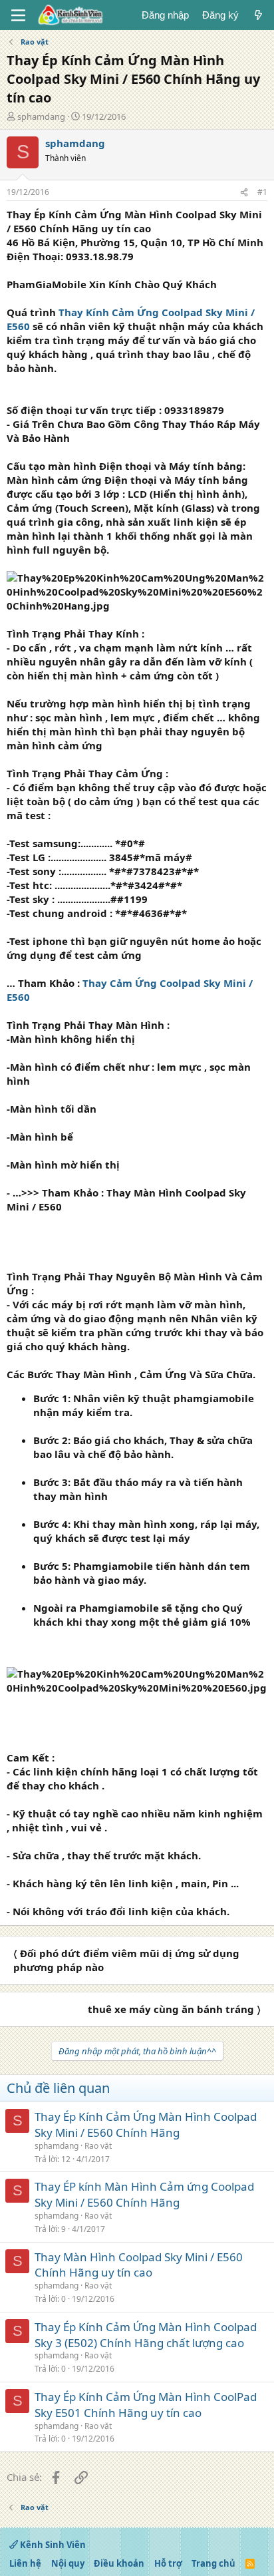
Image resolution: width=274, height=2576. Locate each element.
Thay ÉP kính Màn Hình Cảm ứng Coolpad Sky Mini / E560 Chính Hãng (144, 2194)
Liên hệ (25, 2563)
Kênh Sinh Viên (52, 2545)
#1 (262, 192)
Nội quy (68, 2563)
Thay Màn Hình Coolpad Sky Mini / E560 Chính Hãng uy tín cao (139, 2265)
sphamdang (41, 116)
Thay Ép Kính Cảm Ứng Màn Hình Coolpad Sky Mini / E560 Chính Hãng (146, 2124)
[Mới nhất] (258, 15)
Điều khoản (119, 2563)
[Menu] (18, 15)
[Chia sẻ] (244, 193)
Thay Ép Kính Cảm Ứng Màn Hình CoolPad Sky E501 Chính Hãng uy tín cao (146, 2405)
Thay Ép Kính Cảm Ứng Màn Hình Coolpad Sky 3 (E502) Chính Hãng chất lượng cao (146, 2335)
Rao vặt (98, 2146)
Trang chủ (213, 2563)
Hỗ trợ (168, 2563)
